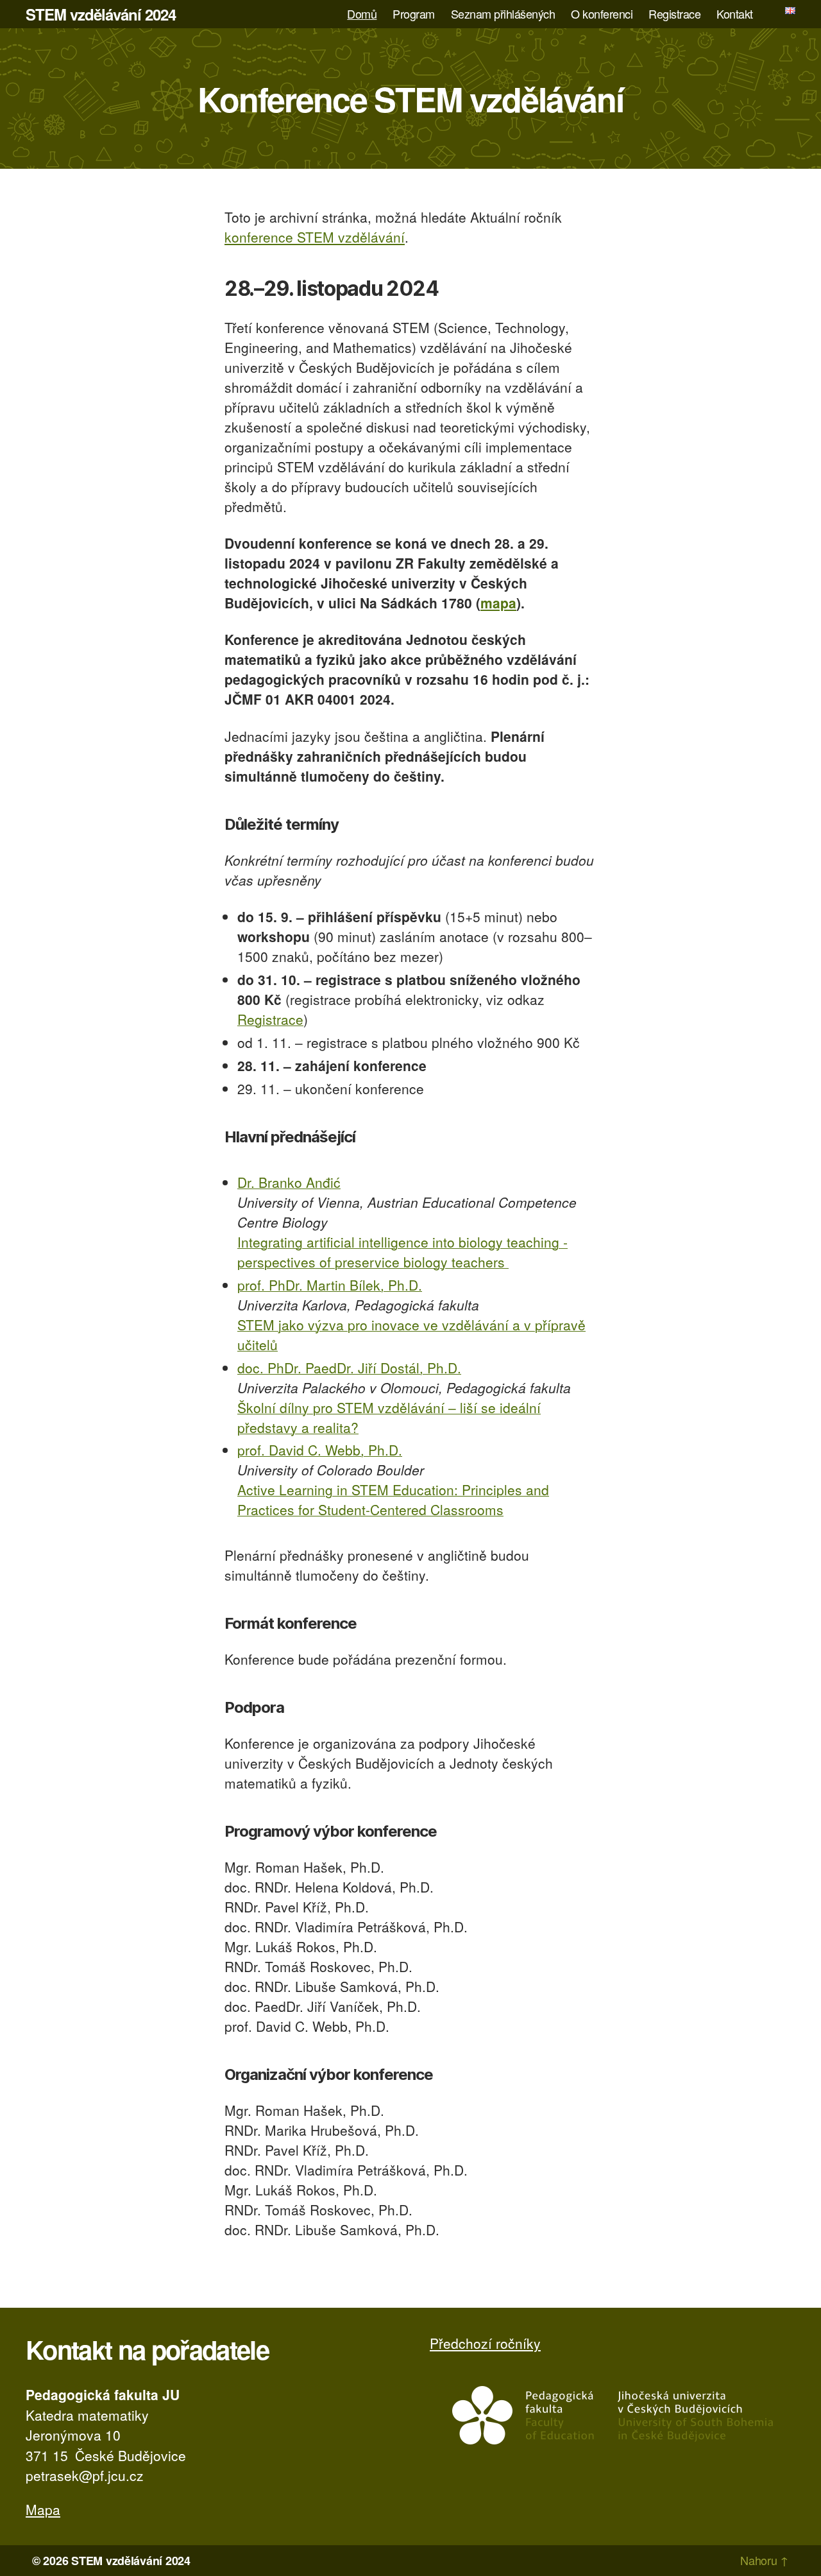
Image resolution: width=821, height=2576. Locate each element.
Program (414, 14)
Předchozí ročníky (485, 2343)
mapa (498, 603)
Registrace (674, 14)
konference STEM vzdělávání (315, 237)
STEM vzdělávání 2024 (101, 14)
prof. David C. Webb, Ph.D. (320, 1450)
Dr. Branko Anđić (289, 1182)
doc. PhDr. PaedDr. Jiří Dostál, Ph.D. (349, 1368)
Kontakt (735, 14)
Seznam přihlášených (503, 14)
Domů (362, 14)
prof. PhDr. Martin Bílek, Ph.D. (330, 1285)
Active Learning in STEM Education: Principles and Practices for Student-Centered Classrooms (393, 1499)
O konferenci (602, 14)
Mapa (43, 2509)
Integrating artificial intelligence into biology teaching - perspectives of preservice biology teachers (402, 1252)
